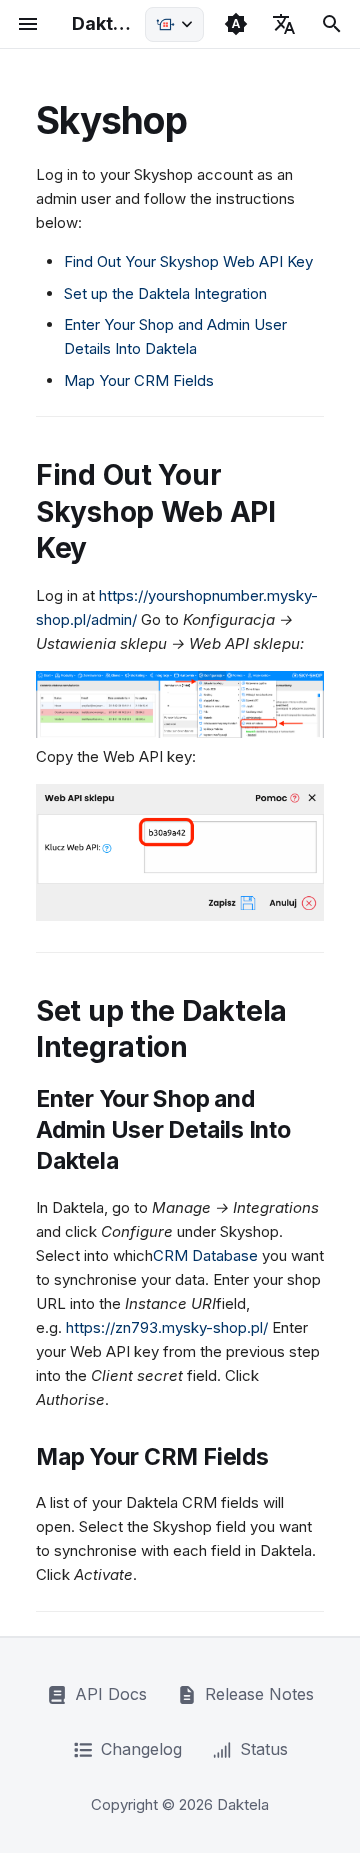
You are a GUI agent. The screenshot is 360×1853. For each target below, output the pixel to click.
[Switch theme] (236, 24)
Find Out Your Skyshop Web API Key (188, 261)
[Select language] (284, 24)
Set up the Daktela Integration (165, 293)
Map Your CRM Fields (139, 380)
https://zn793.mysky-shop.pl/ (167, 1327)
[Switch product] (174, 24)
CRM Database (205, 1255)
